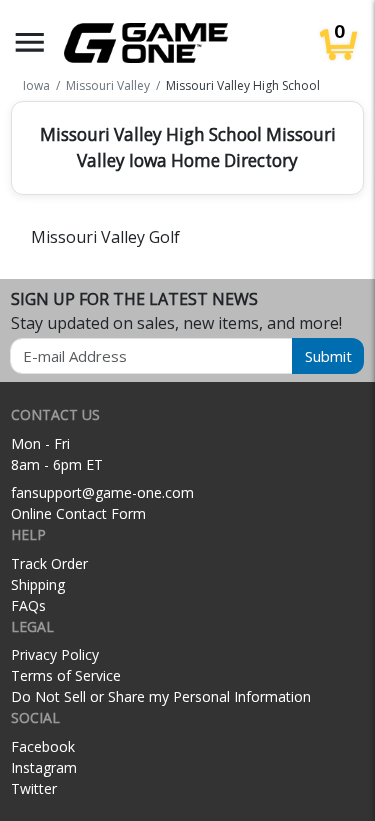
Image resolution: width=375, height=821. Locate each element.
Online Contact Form (78, 513)
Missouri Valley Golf (105, 237)
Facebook (43, 746)
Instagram (44, 767)
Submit (328, 356)
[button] (30, 42)
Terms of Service (66, 675)
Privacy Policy (55, 654)
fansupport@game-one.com (102, 492)
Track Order (49, 563)
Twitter (34, 788)
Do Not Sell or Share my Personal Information (161, 696)
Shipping (38, 584)
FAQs (28, 605)
